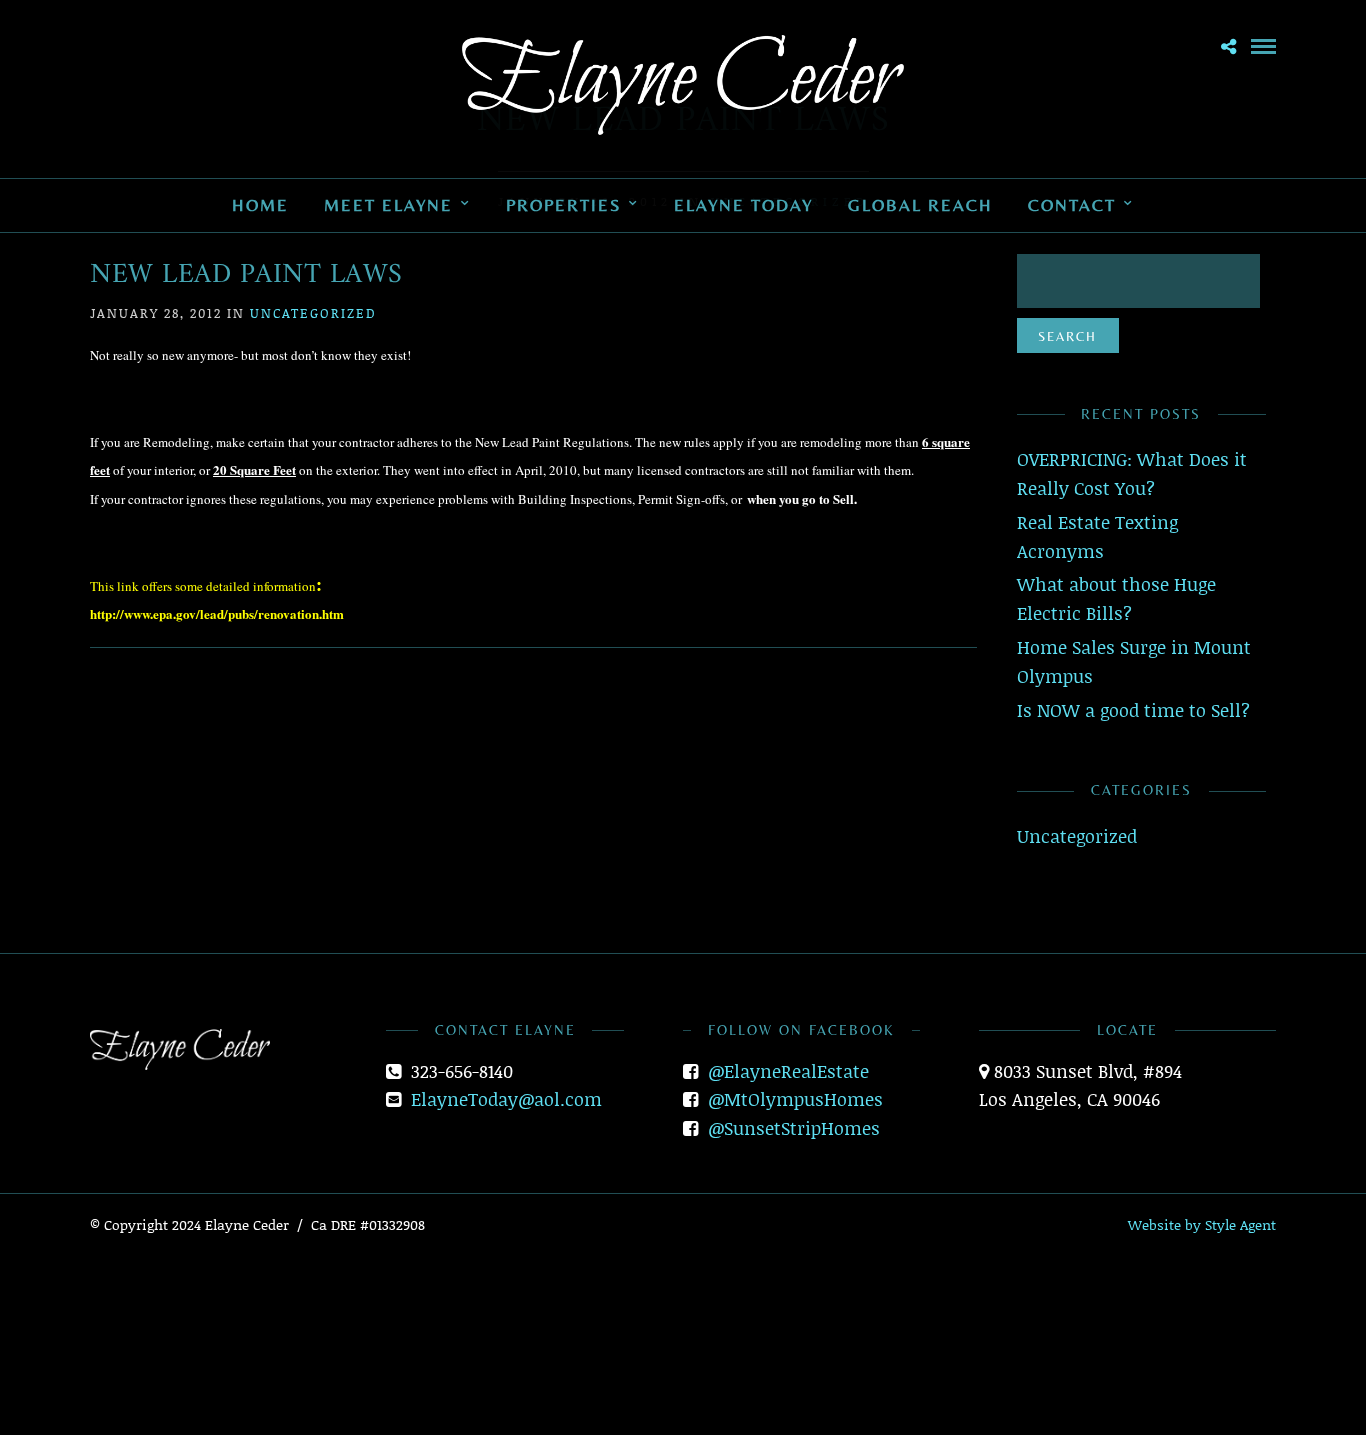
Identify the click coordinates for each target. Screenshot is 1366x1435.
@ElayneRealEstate (788, 1071)
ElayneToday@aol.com (506, 1099)
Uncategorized (313, 313)
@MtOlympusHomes (795, 1099)
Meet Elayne (388, 205)
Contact (1072, 205)
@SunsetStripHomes (794, 1128)
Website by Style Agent (1202, 1224)
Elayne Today (743, 205)
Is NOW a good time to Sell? (1133, 710)
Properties (563, 205)
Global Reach (920, 205)
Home (260, 205)
